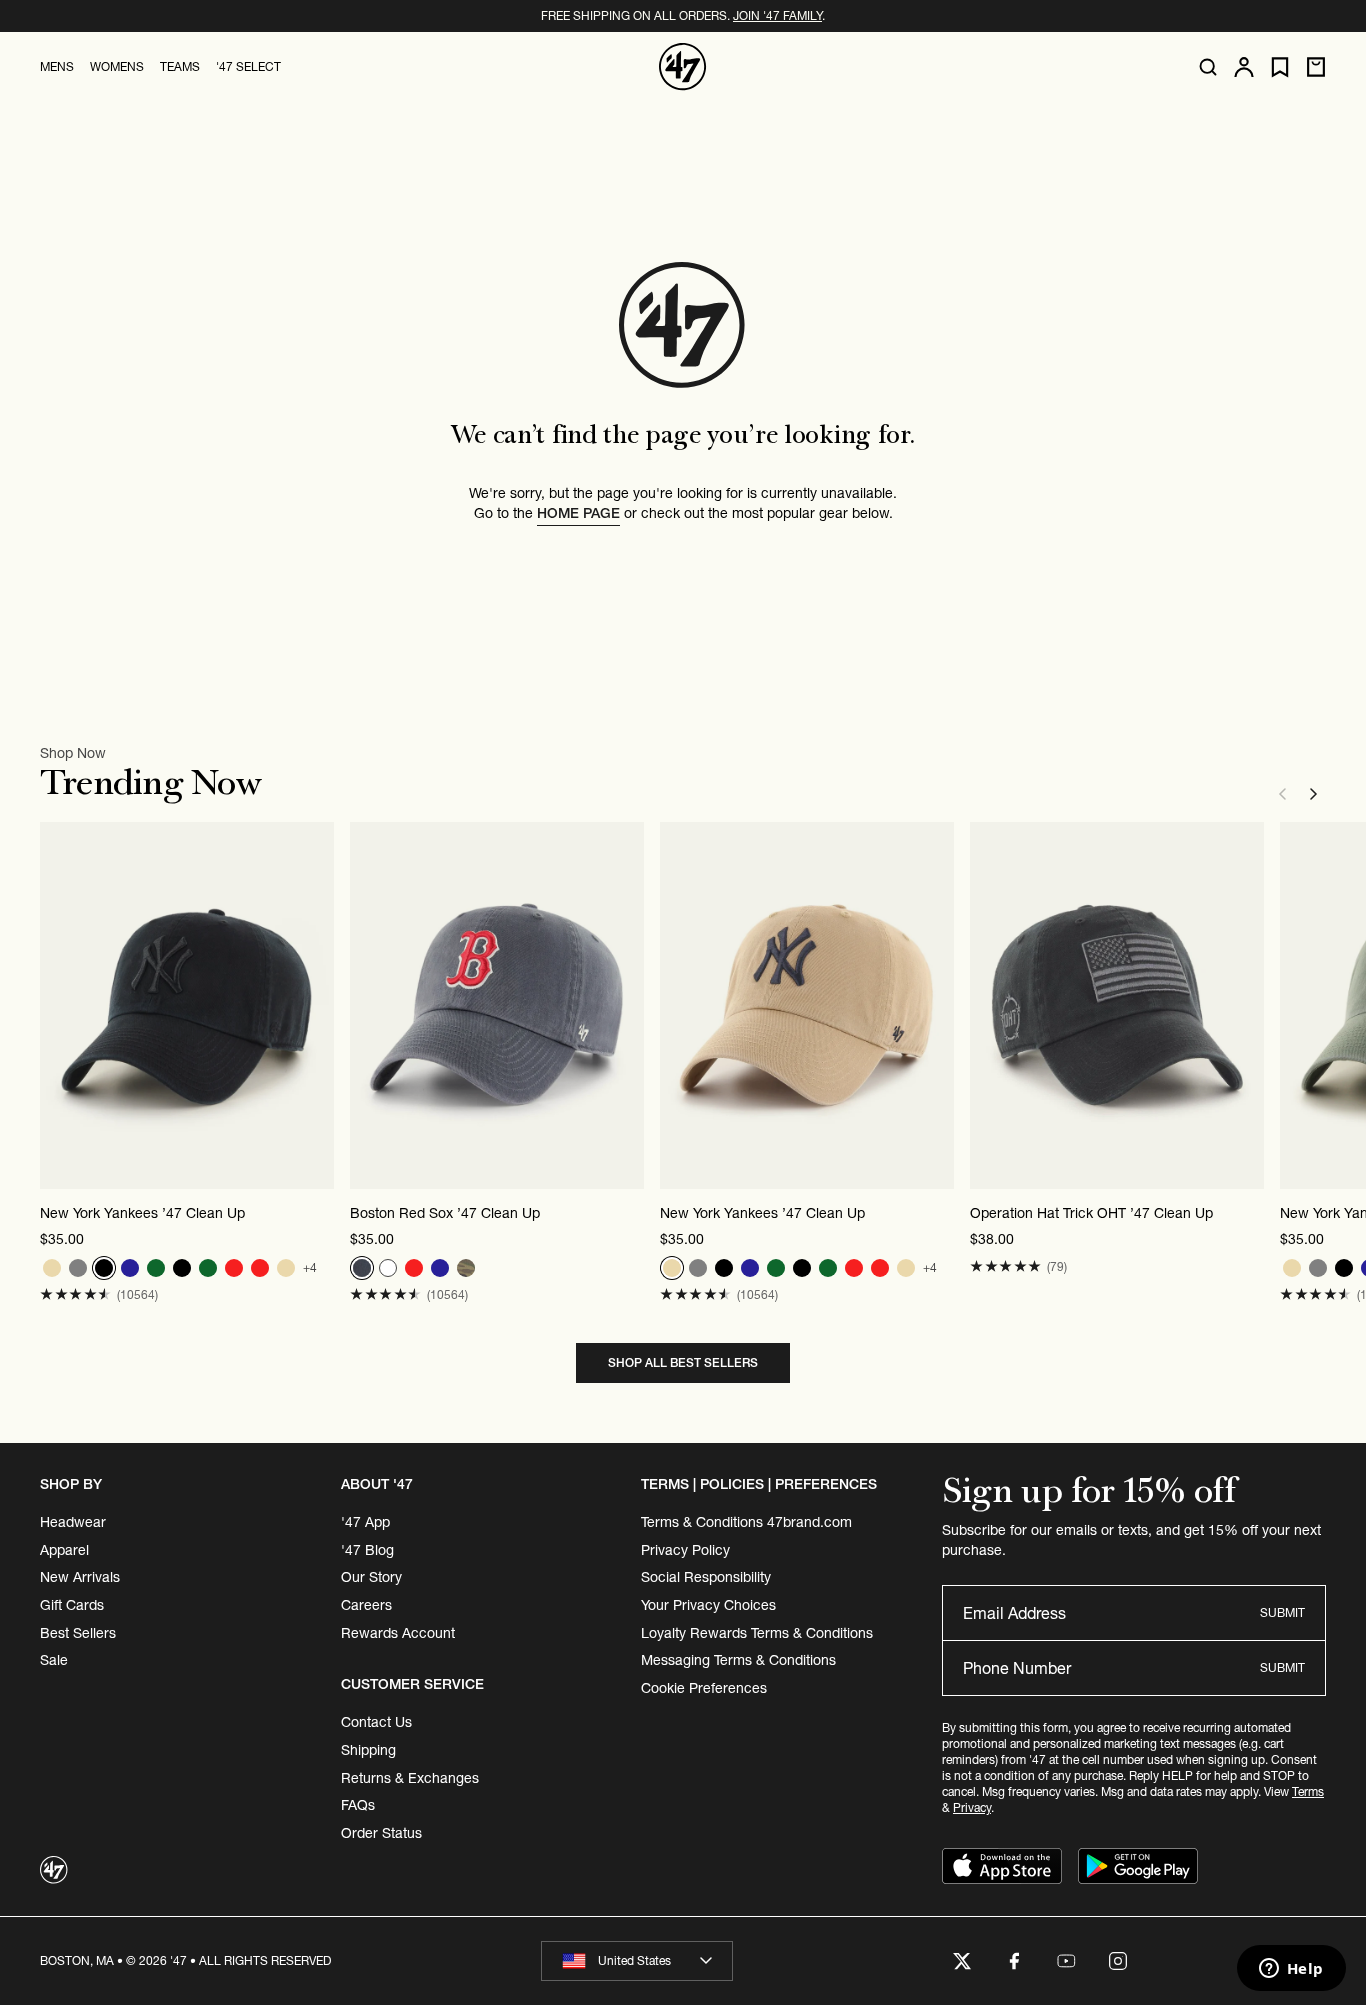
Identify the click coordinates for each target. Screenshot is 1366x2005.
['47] (683, 67)
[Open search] (1208, 67)
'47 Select (248, 66)
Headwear (73, 1522)
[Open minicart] (1316, 67)
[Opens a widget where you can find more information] (1291, 1970)
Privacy (972, 1807)
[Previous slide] (1282, 794)
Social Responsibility (706, 1577)
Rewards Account (398, 1633)
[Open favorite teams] (1280, 67)
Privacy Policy (685, 1550)
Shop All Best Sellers (683, 1362)
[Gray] (78, 1268)
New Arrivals (80, 1577)
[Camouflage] (466, 1268)
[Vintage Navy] (362, 1268)
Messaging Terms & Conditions (738, 1660)
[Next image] (318, 1005)
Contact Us (376, 1722)
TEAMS (180, 66)
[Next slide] (1314, 794)
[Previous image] (56, 1005)
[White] (388, 1268)
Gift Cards (72, 1605)
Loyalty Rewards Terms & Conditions (757, 1633)
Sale (54, 1660)
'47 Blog (367, 1550)
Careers (366, 1605)
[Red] (234, 1268)
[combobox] (637, 1961)
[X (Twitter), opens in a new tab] (962, 1961)
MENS (57, 66)
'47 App (365, 1522)
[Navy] (130, 1268)
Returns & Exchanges (410, 1778)
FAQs (358, 1805)
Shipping (368, 1750)
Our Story (371, 1577)
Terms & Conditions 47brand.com (746, 1522)
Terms (1308, 1791)
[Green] (156, 1268)
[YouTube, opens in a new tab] (1066, 1961)
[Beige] (52, 1268)
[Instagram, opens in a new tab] (1118, 1961)
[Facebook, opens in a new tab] (1014, 1961)
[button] (75, 1294)
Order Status (381, 1833)
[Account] (1244, 67)
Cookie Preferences (704, 1688)
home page (578, 513)
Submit (1282, 1612)
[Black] (104, 1268)
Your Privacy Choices (708, 1605)
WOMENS (117, 66)
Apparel (64, 1550)
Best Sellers (78, 1633)
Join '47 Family (777, 15)
